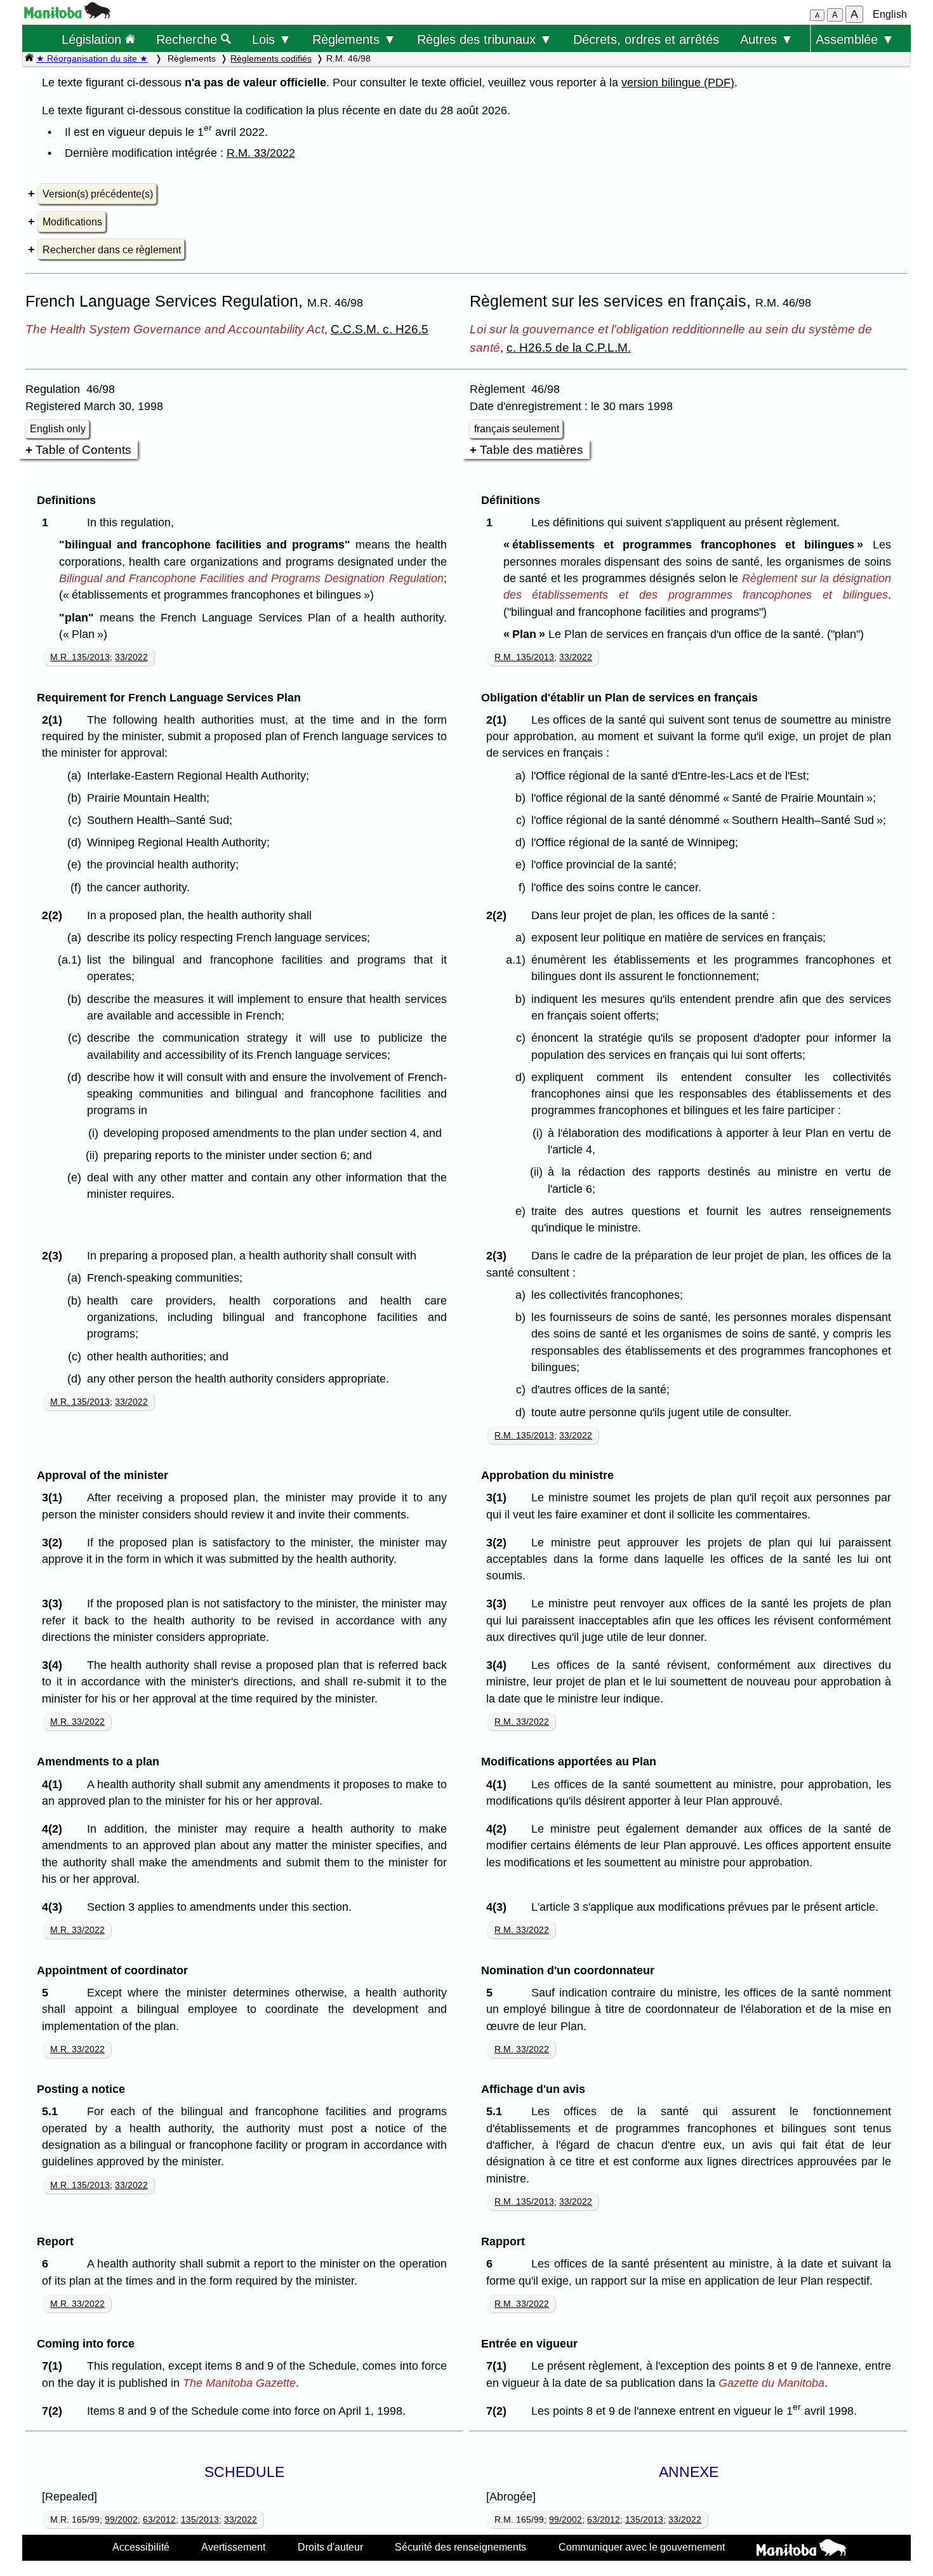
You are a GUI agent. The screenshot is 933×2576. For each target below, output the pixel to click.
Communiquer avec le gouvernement (642, 2547)
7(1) (55, 2366)
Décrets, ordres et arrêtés (646, 39)
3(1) (55, 1497)
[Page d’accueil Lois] (29, 58)
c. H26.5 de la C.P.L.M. (569, 347)
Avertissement (233, 2547)
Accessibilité (141, 2547)
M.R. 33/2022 (77, 1722)
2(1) (55, 720)
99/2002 (121, 2520)
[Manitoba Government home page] (801, 2549)
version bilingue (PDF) (678, 83)
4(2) (55, 1829)
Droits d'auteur (330, 2547)
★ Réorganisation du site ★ (92, 58)
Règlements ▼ (354, 39)
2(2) (55, 915)
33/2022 (131, 657)
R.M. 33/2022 (261, 153)
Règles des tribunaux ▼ (485, 39)
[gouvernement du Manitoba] (67, 15)
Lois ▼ (272, 39)
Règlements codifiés (271, 58)
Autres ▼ (767, 39)
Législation (93, 39)
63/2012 (159, 2520)
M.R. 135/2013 (80, 657)
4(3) (55, 1907)
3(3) (55, 1603)
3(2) (55, 1543)
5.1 (53, 2111)
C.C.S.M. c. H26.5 (380, 329)
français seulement (517, 429)
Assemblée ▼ (855, 39)
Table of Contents (83, 449)
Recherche (189, 39)
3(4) (55, 1665)
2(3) (55, 1256)
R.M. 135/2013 (524, 657)
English (890, 14)
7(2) (55, 2411)
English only (58, 429)
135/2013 (200, 2520)
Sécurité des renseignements (460, 2547)
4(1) (55, 1784)
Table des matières (532, 449)
